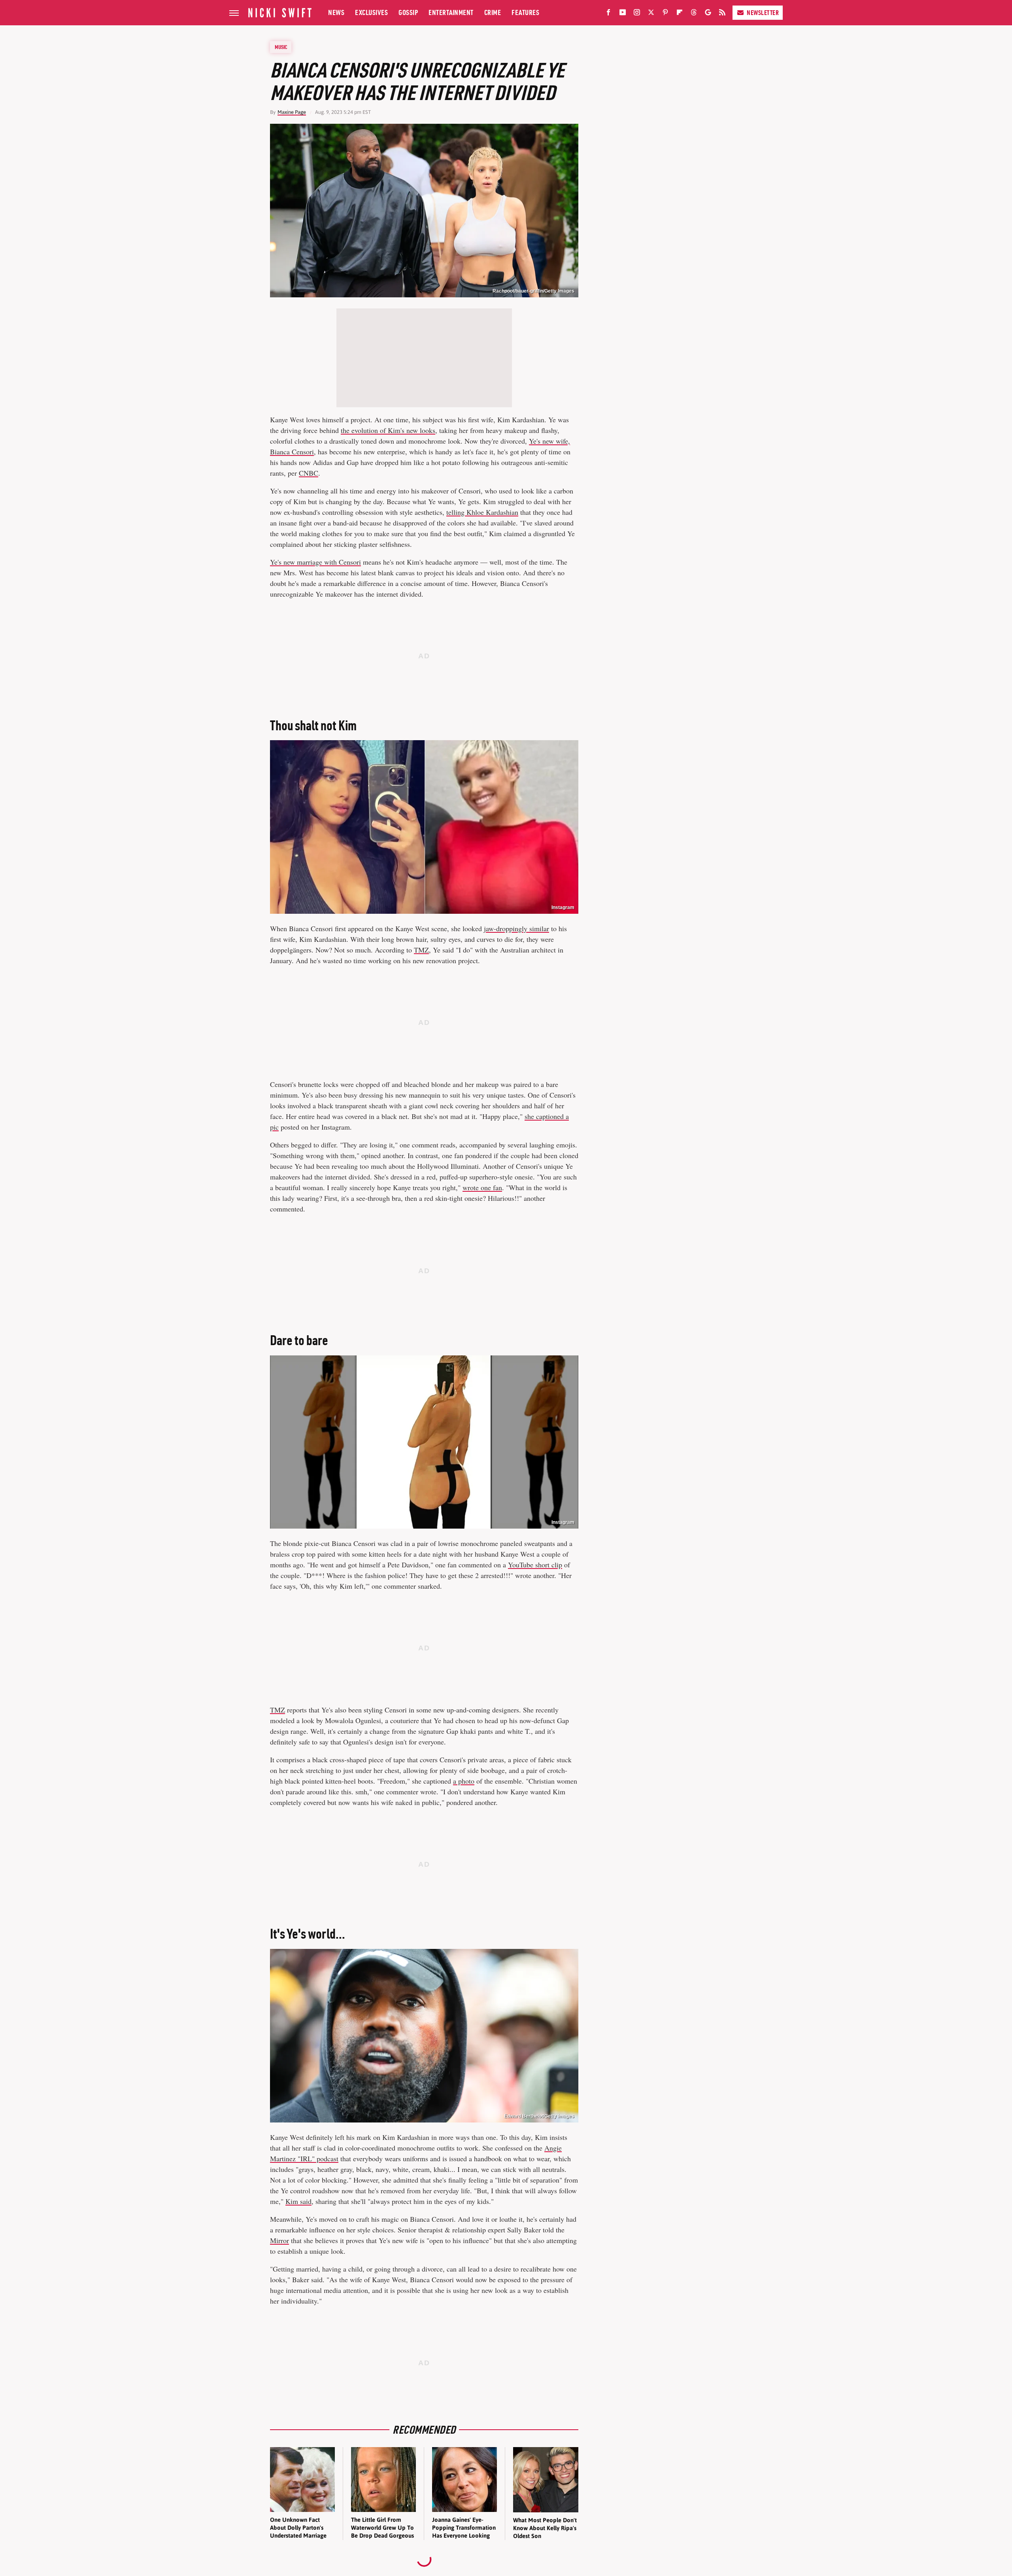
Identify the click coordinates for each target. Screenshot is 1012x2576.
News (336, 12)
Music (281, 47)
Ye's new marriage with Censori (315, 562)
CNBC (309, 473)
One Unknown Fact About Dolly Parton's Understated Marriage (298, 2528)
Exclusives (371, 12)
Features (525, 12)
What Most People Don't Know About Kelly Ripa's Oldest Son (545, 2528)
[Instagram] (637, 14)
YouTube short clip (535, 1565)
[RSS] (722, 14)
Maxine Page (292, 112)
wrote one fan (482, 1187)
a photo (464, 1781)
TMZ (421, 950)
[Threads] (694, 14)
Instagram (563, 1522)
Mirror (279, 2240)
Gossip (408, 12)
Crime (493, 12)
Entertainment (451, 12)
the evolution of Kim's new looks (388, 430)
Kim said (298, 2201)
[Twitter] (651, 14)
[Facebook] (608, 14)
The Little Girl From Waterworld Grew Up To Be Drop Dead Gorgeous (382, 2528)
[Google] (708, 14)
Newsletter (763, 13)
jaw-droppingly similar (516, 928)
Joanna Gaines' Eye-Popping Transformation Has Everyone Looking (464, 2528)
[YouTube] (623, 14)
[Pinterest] (665, 14)
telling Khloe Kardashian (482, 512)
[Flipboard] (680, 14)
